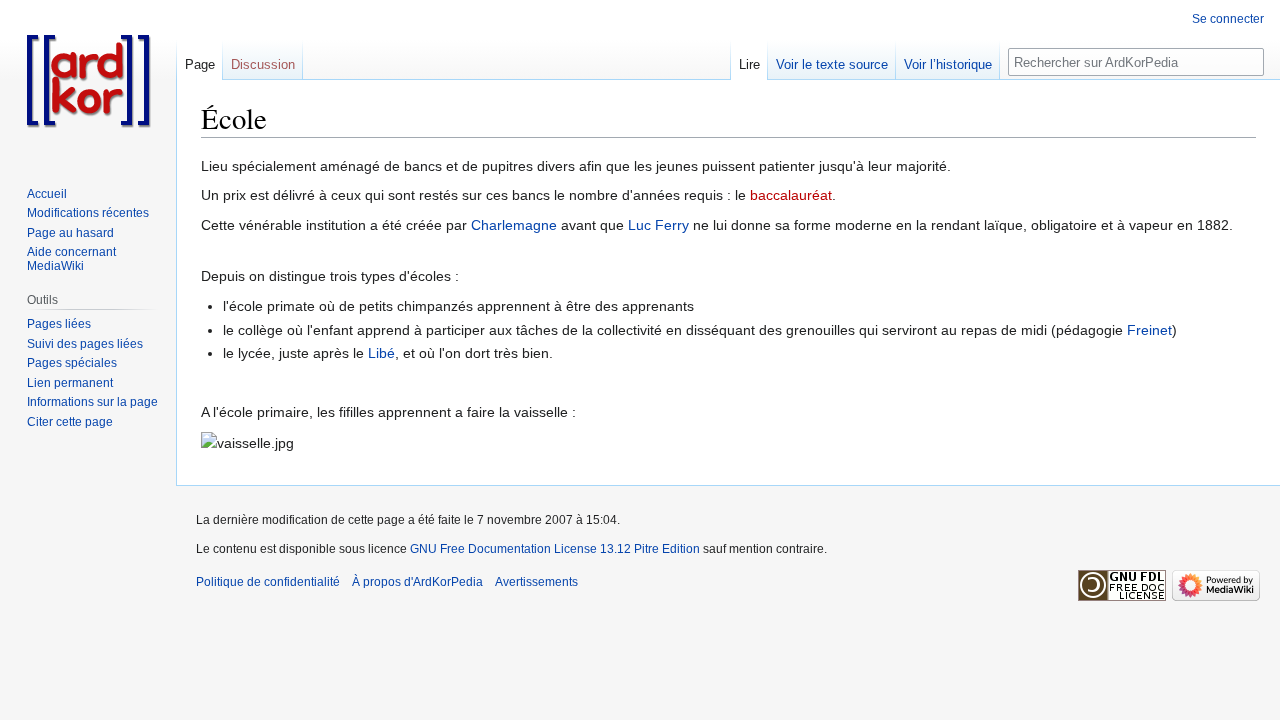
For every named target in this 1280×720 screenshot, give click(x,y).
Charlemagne (514, 225)
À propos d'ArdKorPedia (417, 582)
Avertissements (536, 582)
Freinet (1149, 330)
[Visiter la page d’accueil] (88, 80)
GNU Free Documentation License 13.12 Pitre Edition (555, 549)
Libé (381, 353)
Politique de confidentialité (268, 582)
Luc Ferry (658, 225)
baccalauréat (791, 195)
